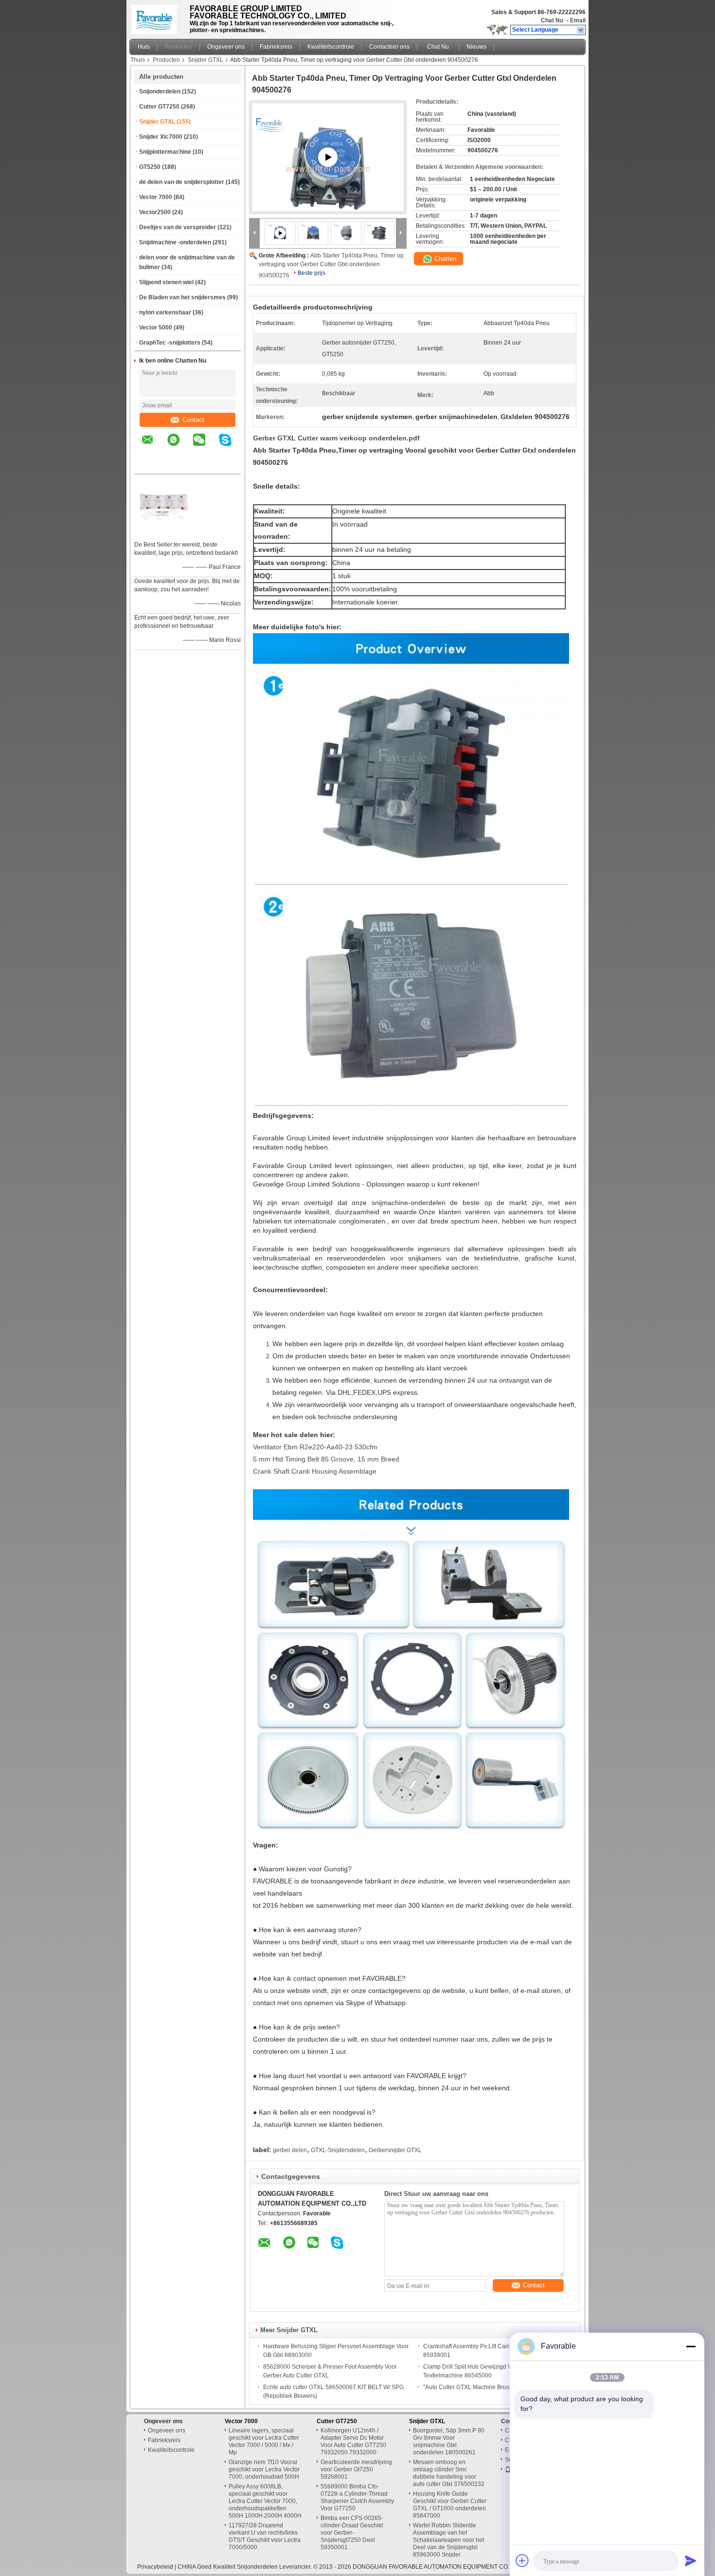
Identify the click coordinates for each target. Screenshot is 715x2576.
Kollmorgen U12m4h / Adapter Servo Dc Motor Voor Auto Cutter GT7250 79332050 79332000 (353, 2441)
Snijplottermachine (165, 152)
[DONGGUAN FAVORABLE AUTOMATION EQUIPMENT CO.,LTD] (581, 30)
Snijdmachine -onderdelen (175, 242)
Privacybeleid (155, 2567)
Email (578, 20)
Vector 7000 (156, 197)
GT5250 (150, 167)
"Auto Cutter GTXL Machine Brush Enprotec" (482, 2387)
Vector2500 (155, 212)
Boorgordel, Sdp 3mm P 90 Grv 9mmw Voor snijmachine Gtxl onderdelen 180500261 (449, 2441)
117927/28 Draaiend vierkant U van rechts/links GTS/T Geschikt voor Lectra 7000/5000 (265, 2536)
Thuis (138, 60)
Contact (193, 420)
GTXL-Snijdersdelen (338, 2150)
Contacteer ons (389, 47)
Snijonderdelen (160, 91)
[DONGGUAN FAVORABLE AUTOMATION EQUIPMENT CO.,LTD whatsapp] (179, 447)
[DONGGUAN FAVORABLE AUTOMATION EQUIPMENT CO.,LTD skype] (231, 447)
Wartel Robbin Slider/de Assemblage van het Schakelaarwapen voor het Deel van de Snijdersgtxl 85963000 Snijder (448, 2540)
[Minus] (691, 2346)
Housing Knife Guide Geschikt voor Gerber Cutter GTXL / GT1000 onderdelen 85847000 (450, 2505)
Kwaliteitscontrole (331, 47)
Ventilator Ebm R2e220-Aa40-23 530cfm (315, 1447)
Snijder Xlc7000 (161, 137)
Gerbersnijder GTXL (395, 2150)
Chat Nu (552, 20)
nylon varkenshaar (165, 312)
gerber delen (290, 2150)
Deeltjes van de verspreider (178, 227)
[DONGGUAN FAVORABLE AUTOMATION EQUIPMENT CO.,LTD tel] (148, 465)
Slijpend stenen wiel (166, 282)
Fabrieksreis (276, 47)
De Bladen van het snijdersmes (182, 297)
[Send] (691, 2560)
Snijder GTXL (206, 60)
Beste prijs (312, 273)
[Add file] (522, 2560)
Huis (144, 47)
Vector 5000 (156, 328)
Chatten (444, 259)
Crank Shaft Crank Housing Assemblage (315, 1471)
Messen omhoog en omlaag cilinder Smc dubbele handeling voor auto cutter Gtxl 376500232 (449, 2473)
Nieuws (476, 47)
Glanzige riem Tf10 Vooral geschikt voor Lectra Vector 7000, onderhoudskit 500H (264, 2469)
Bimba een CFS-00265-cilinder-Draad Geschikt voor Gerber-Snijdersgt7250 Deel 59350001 (352, 2533)
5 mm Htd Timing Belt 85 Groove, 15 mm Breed (326, 1459)
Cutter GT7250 (159, 107)
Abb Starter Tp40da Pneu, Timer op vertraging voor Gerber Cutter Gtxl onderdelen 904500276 (331, 265)
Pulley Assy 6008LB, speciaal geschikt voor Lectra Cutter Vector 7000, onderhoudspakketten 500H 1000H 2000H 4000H (265, 2501)
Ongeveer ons (226, 47)
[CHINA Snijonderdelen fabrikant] (157, 17)
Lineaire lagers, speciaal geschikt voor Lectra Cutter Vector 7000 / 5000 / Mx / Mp (264, 2441)
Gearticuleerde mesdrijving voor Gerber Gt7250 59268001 (356, 2469)
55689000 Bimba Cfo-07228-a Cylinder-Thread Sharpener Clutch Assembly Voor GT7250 (357, 2497)
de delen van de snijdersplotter (182, 182)
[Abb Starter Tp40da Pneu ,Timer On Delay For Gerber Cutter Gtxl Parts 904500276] (313, 233)
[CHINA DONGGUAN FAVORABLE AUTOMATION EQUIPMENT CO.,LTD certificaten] (163, 532)
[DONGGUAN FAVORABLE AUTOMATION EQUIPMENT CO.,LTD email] (154, 447)
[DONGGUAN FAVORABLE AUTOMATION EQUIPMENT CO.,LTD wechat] (205, 447)
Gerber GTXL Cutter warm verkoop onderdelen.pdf (336, 438)
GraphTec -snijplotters (170, 343)
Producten (179, 47)
